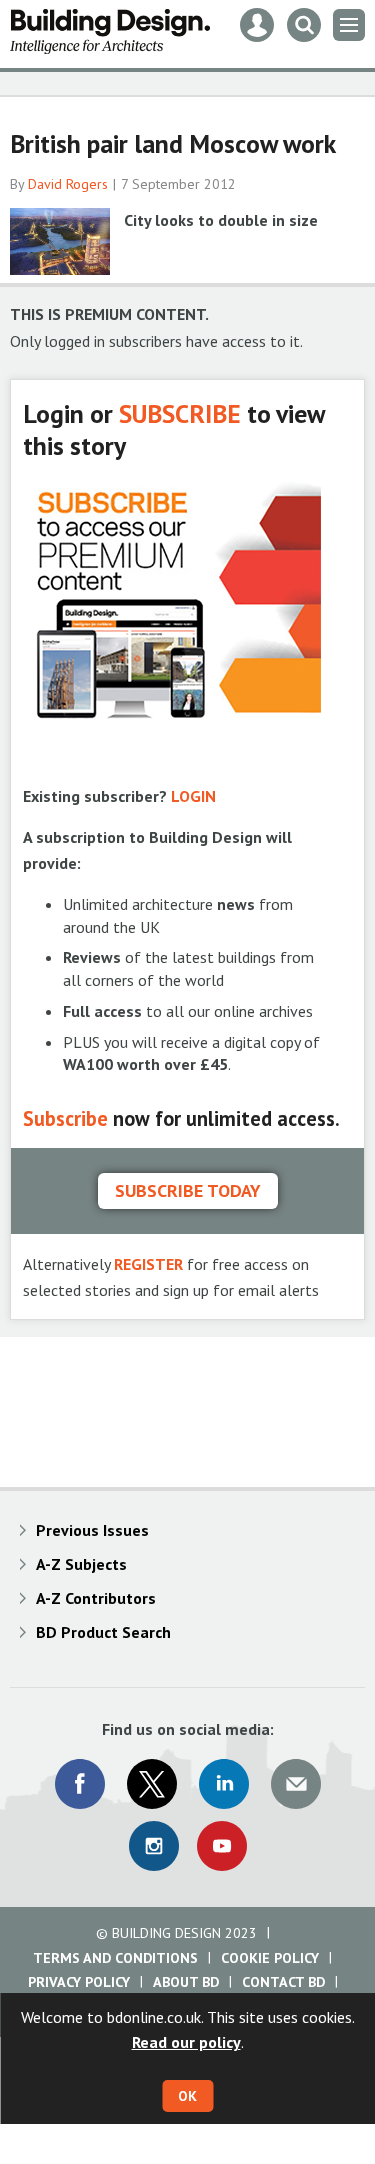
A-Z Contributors (96, 1598)
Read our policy (186, 2042)
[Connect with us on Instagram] (154, 1846)
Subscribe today (188, 1190)
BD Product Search (103, 1632)
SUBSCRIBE (180, 413)
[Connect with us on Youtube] (222, 1846)
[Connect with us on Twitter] (152, 1784)
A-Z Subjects (81, 1564)
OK (187, 2096)
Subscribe (65, 1118)
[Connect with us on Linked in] (224, 1784)
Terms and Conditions (115, 1958)
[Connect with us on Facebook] (80, 1784)
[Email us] (296, 1784)
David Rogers (68, 184)
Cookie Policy (270, 1958)
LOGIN (193, 796)
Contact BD (283, 1982)
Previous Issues (92, 1530)
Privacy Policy (79, 1982)
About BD (186, 1982)
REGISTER (148, 1264)
